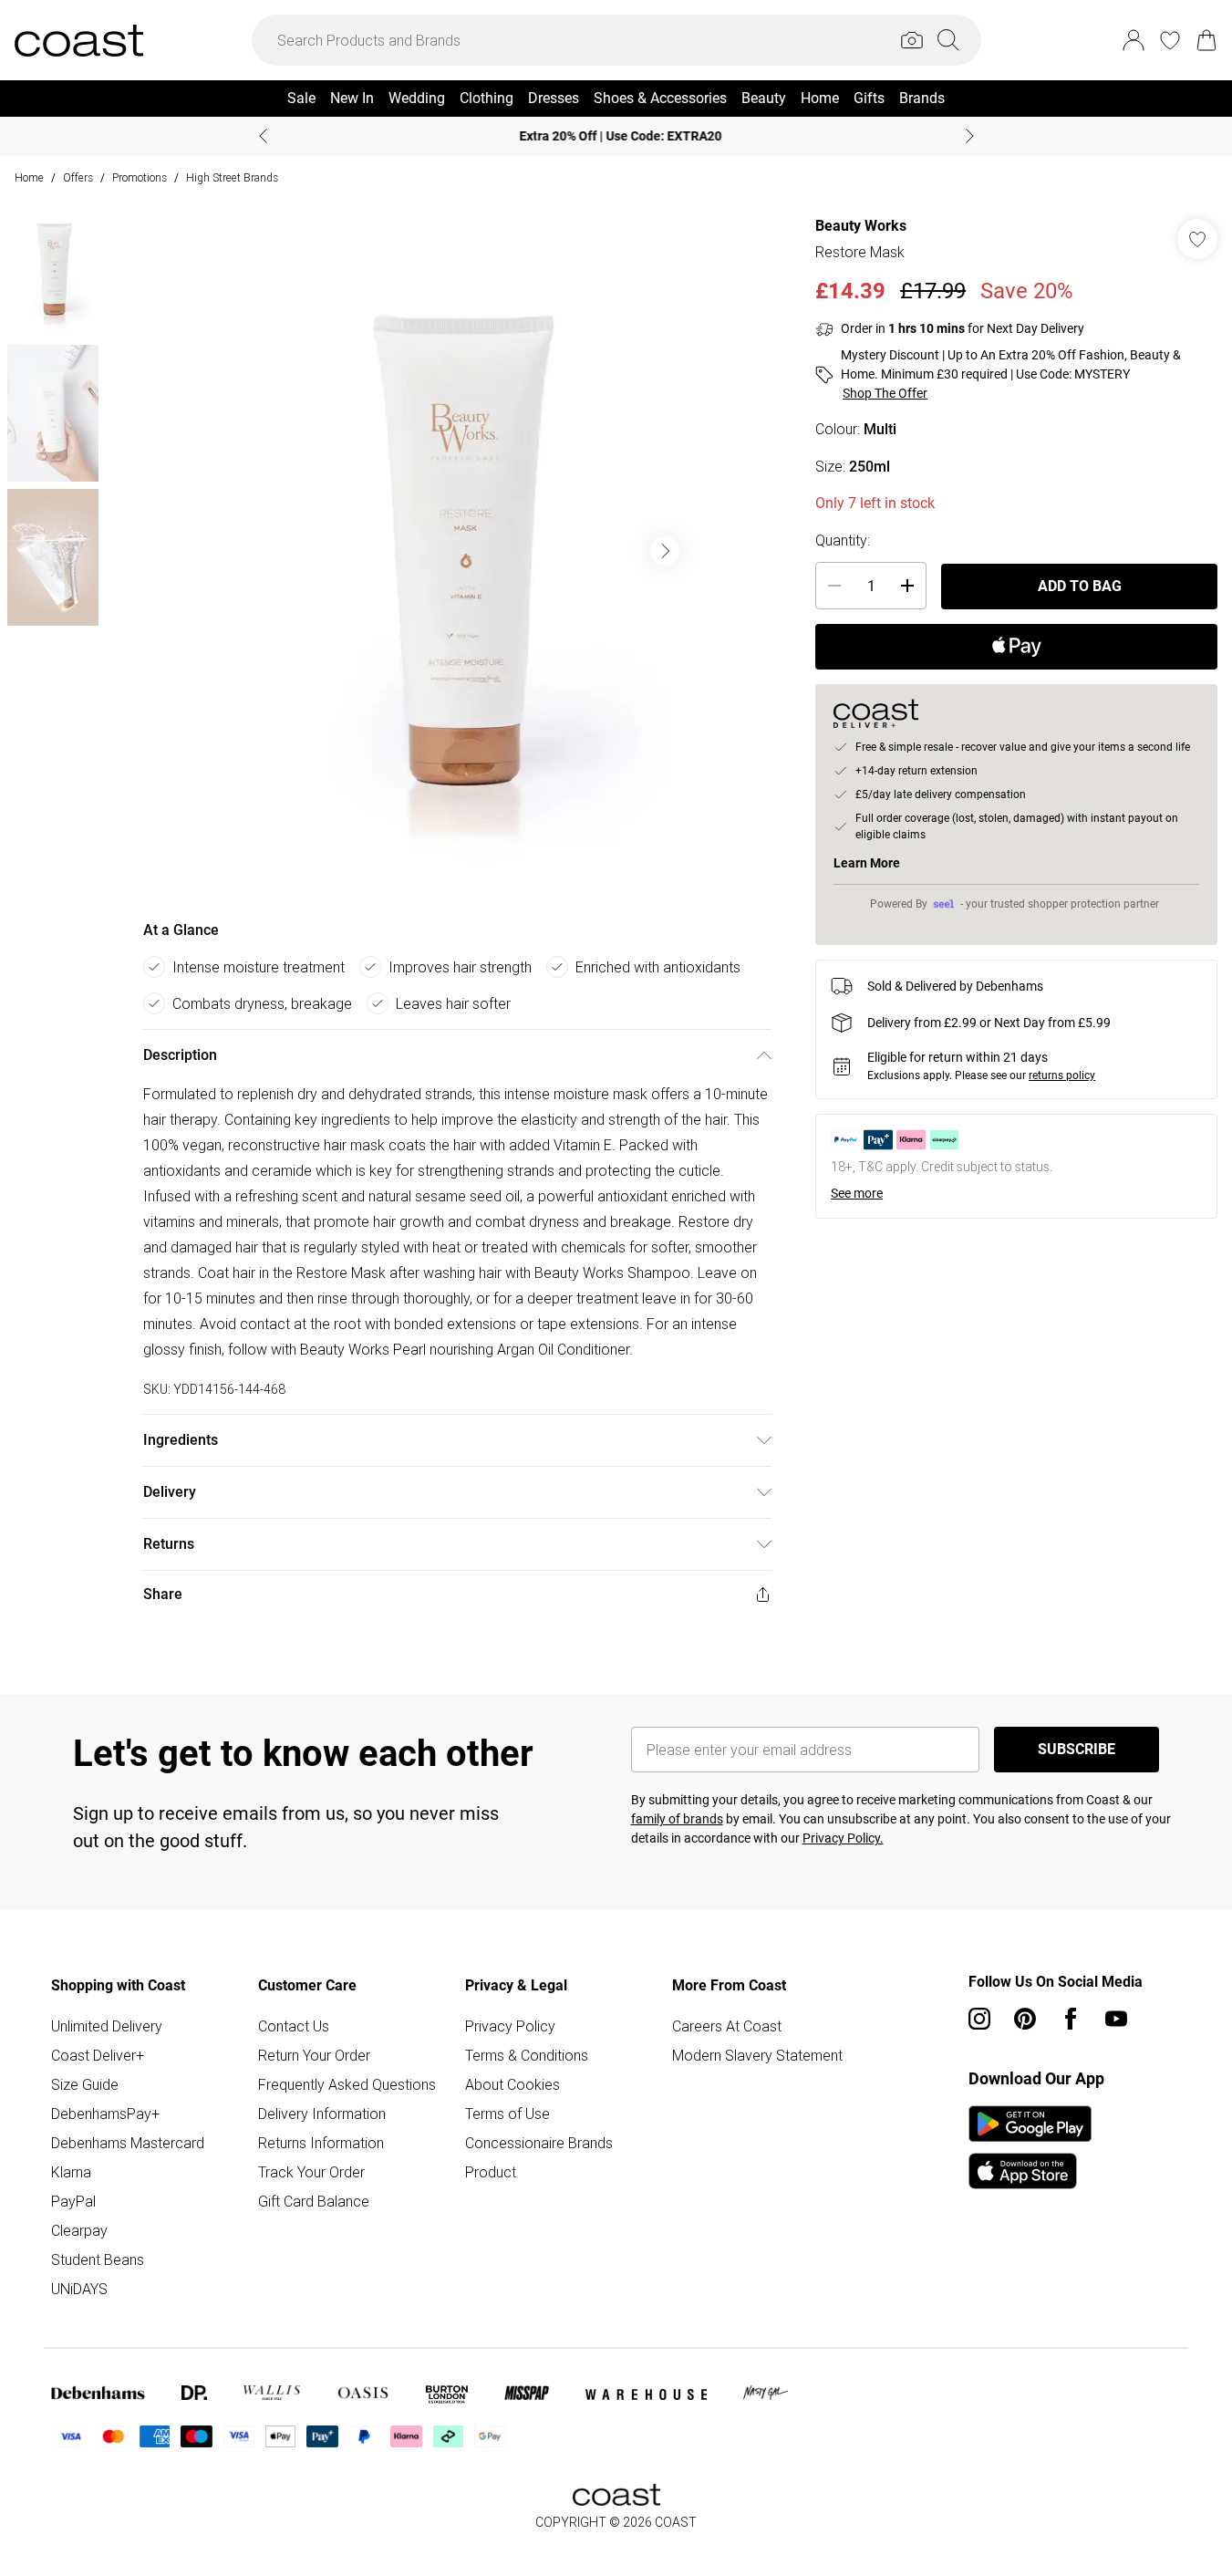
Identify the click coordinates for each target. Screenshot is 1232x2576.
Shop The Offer (885, 393)
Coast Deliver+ (98, 2055)
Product (491, 2172)
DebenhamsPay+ (105, 2114)
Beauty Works (861, 226)
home (29, 177)
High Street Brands (232, 177)
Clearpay (79, 2230)
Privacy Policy (510, 2026)
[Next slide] (970, 136)
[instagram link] (979, 2019)
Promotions (140, 177)
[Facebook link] (1071, 2019)
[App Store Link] (1030, 2147)
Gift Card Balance (314, 2201)
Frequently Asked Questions (347, 2084)
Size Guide (85, 2084)
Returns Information (321, 2143)
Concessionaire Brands (539, 2143)
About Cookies (512, 2084)
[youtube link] (1116, 2019)
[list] (457, 551)
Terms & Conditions (527, 2055)
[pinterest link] (1025, 2019)
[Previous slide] (263, 136)
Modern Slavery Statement (757, 2055)
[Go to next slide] (665, 551)
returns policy (1062, 1075)
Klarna (71, 2172)
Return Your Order (314, 2055)
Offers (78, 177)
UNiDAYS (79, 2289)
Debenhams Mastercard (128, 2143)
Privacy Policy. (843, 1838)
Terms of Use (507, 2114)
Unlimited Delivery (107, 2026)
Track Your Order (311, 2172)
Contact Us (294, 2026)
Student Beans (98, 2259)
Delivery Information (322, 2114)
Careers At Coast (727, 2026)
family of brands (677, 1819)
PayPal (73, 2201)
